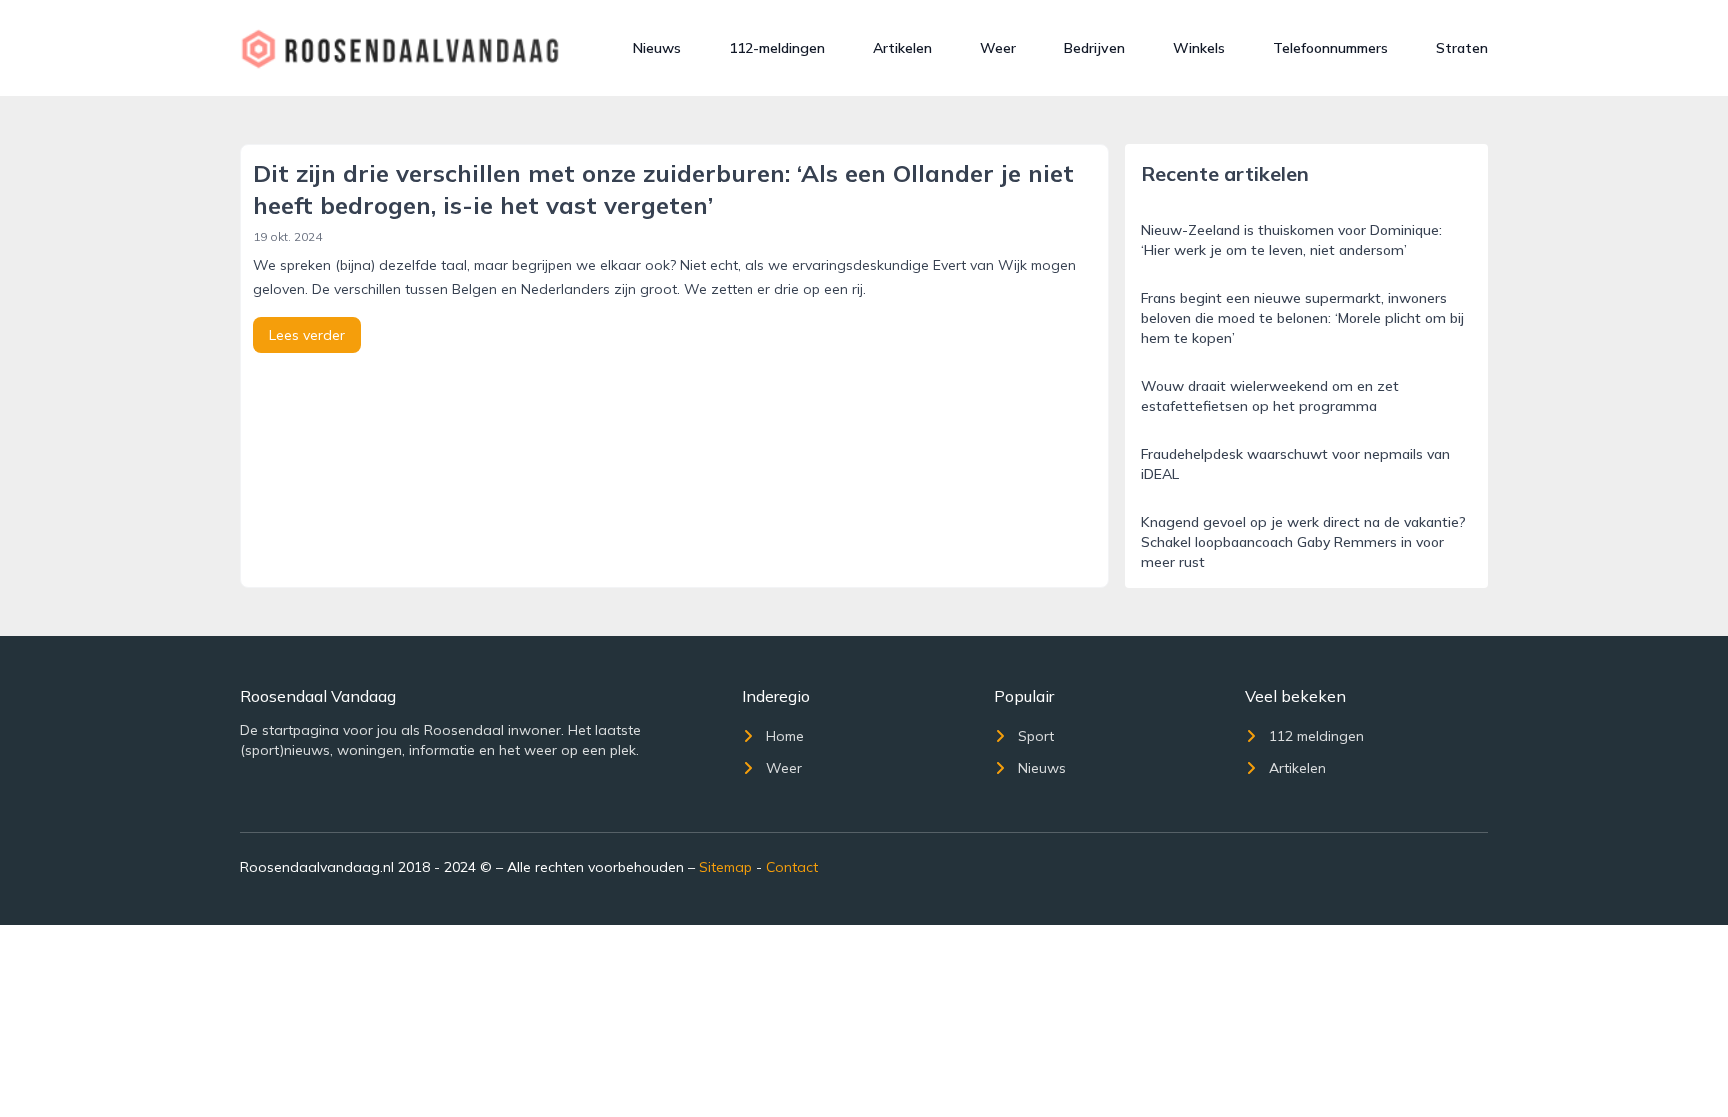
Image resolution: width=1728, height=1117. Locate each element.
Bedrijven (1094, 48)
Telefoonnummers (1330, 48)
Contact (792, 867)
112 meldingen (1316, 736)
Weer (998, 48)
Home (785, 736)
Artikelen (902, 48)
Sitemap (725, 867)
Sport (1036, 736)
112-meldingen (777, 48)
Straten (1462, 48)
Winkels (1199, 48)
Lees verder (307, 335)
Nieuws (657, 48)
